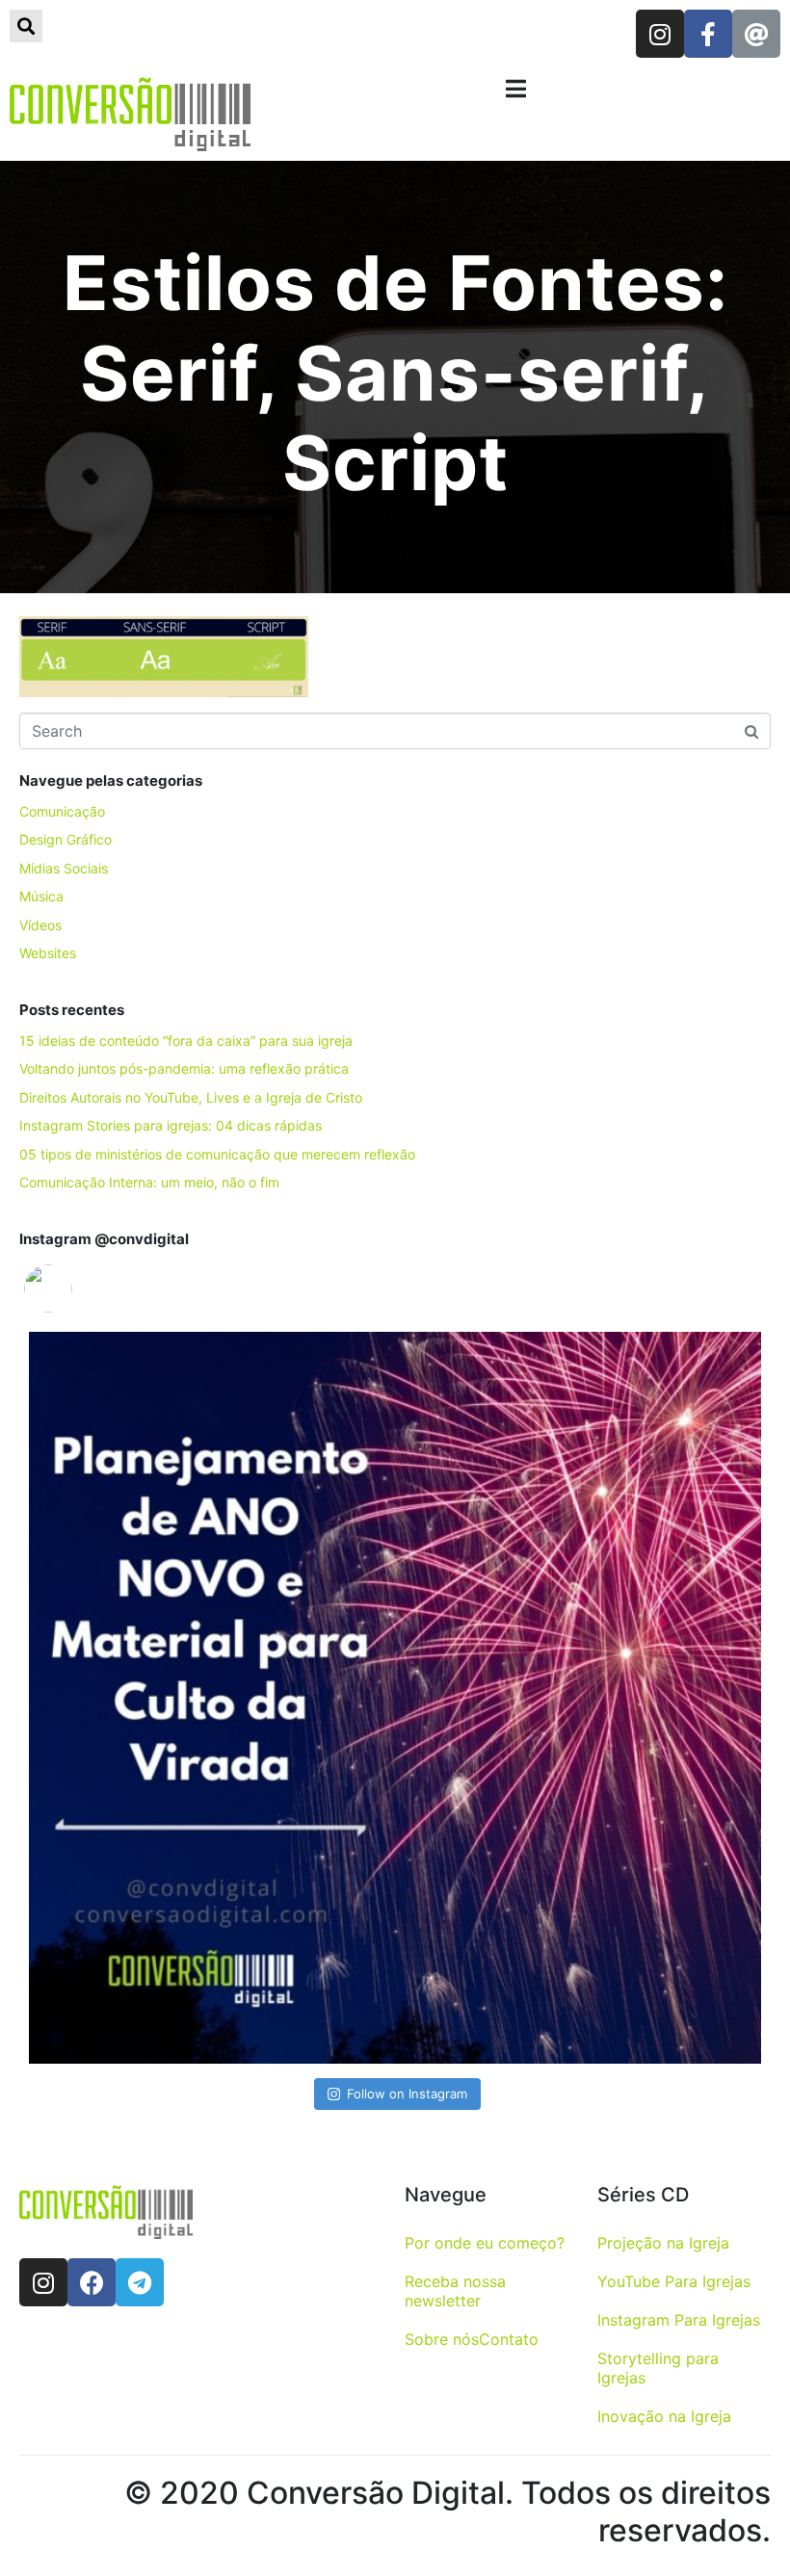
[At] (756, 34)
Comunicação (62, 811)
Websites (48, 953)
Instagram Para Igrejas (679, 2320)
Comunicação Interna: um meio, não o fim (149, 1182)
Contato (509, 2339)
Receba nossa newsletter (455, 2291)
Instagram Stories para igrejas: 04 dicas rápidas (171, 1125)
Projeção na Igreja (663, 2243)
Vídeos (40, 925)
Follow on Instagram (407, 2094)
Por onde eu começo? (485, 2243)
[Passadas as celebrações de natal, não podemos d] (395, 1698)
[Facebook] (92, 2282)
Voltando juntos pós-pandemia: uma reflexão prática (184, 1068)
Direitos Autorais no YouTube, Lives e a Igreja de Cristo (191, 1097)
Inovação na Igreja (664, 2416)
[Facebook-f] (708, 34)
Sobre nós (442, 2339)
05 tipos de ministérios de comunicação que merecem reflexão (217, 1154)
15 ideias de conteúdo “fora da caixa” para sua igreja (186, 1041)
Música (41, 896)
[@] (77, 1288)
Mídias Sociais (64, 868)
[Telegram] (140, 2282)
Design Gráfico (66, 839)
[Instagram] (660, 34)
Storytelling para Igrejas (658, 2368)
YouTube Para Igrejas (674, 2281)
